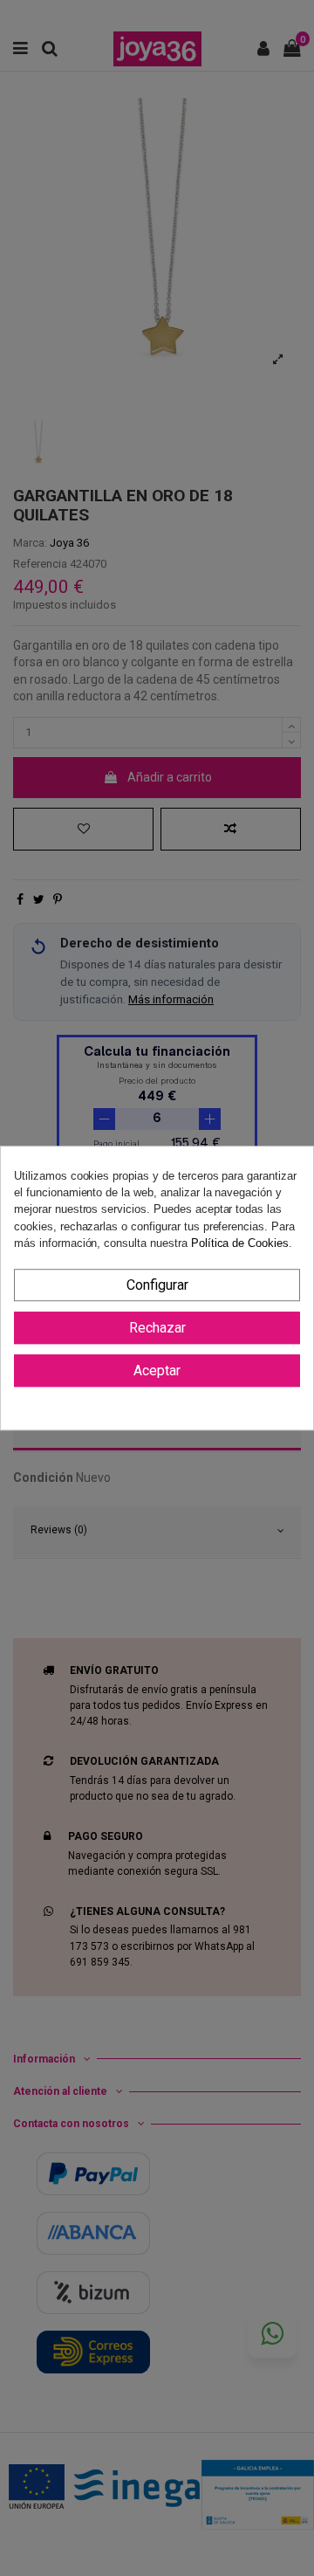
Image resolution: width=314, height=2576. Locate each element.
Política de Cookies (240, 1243)
